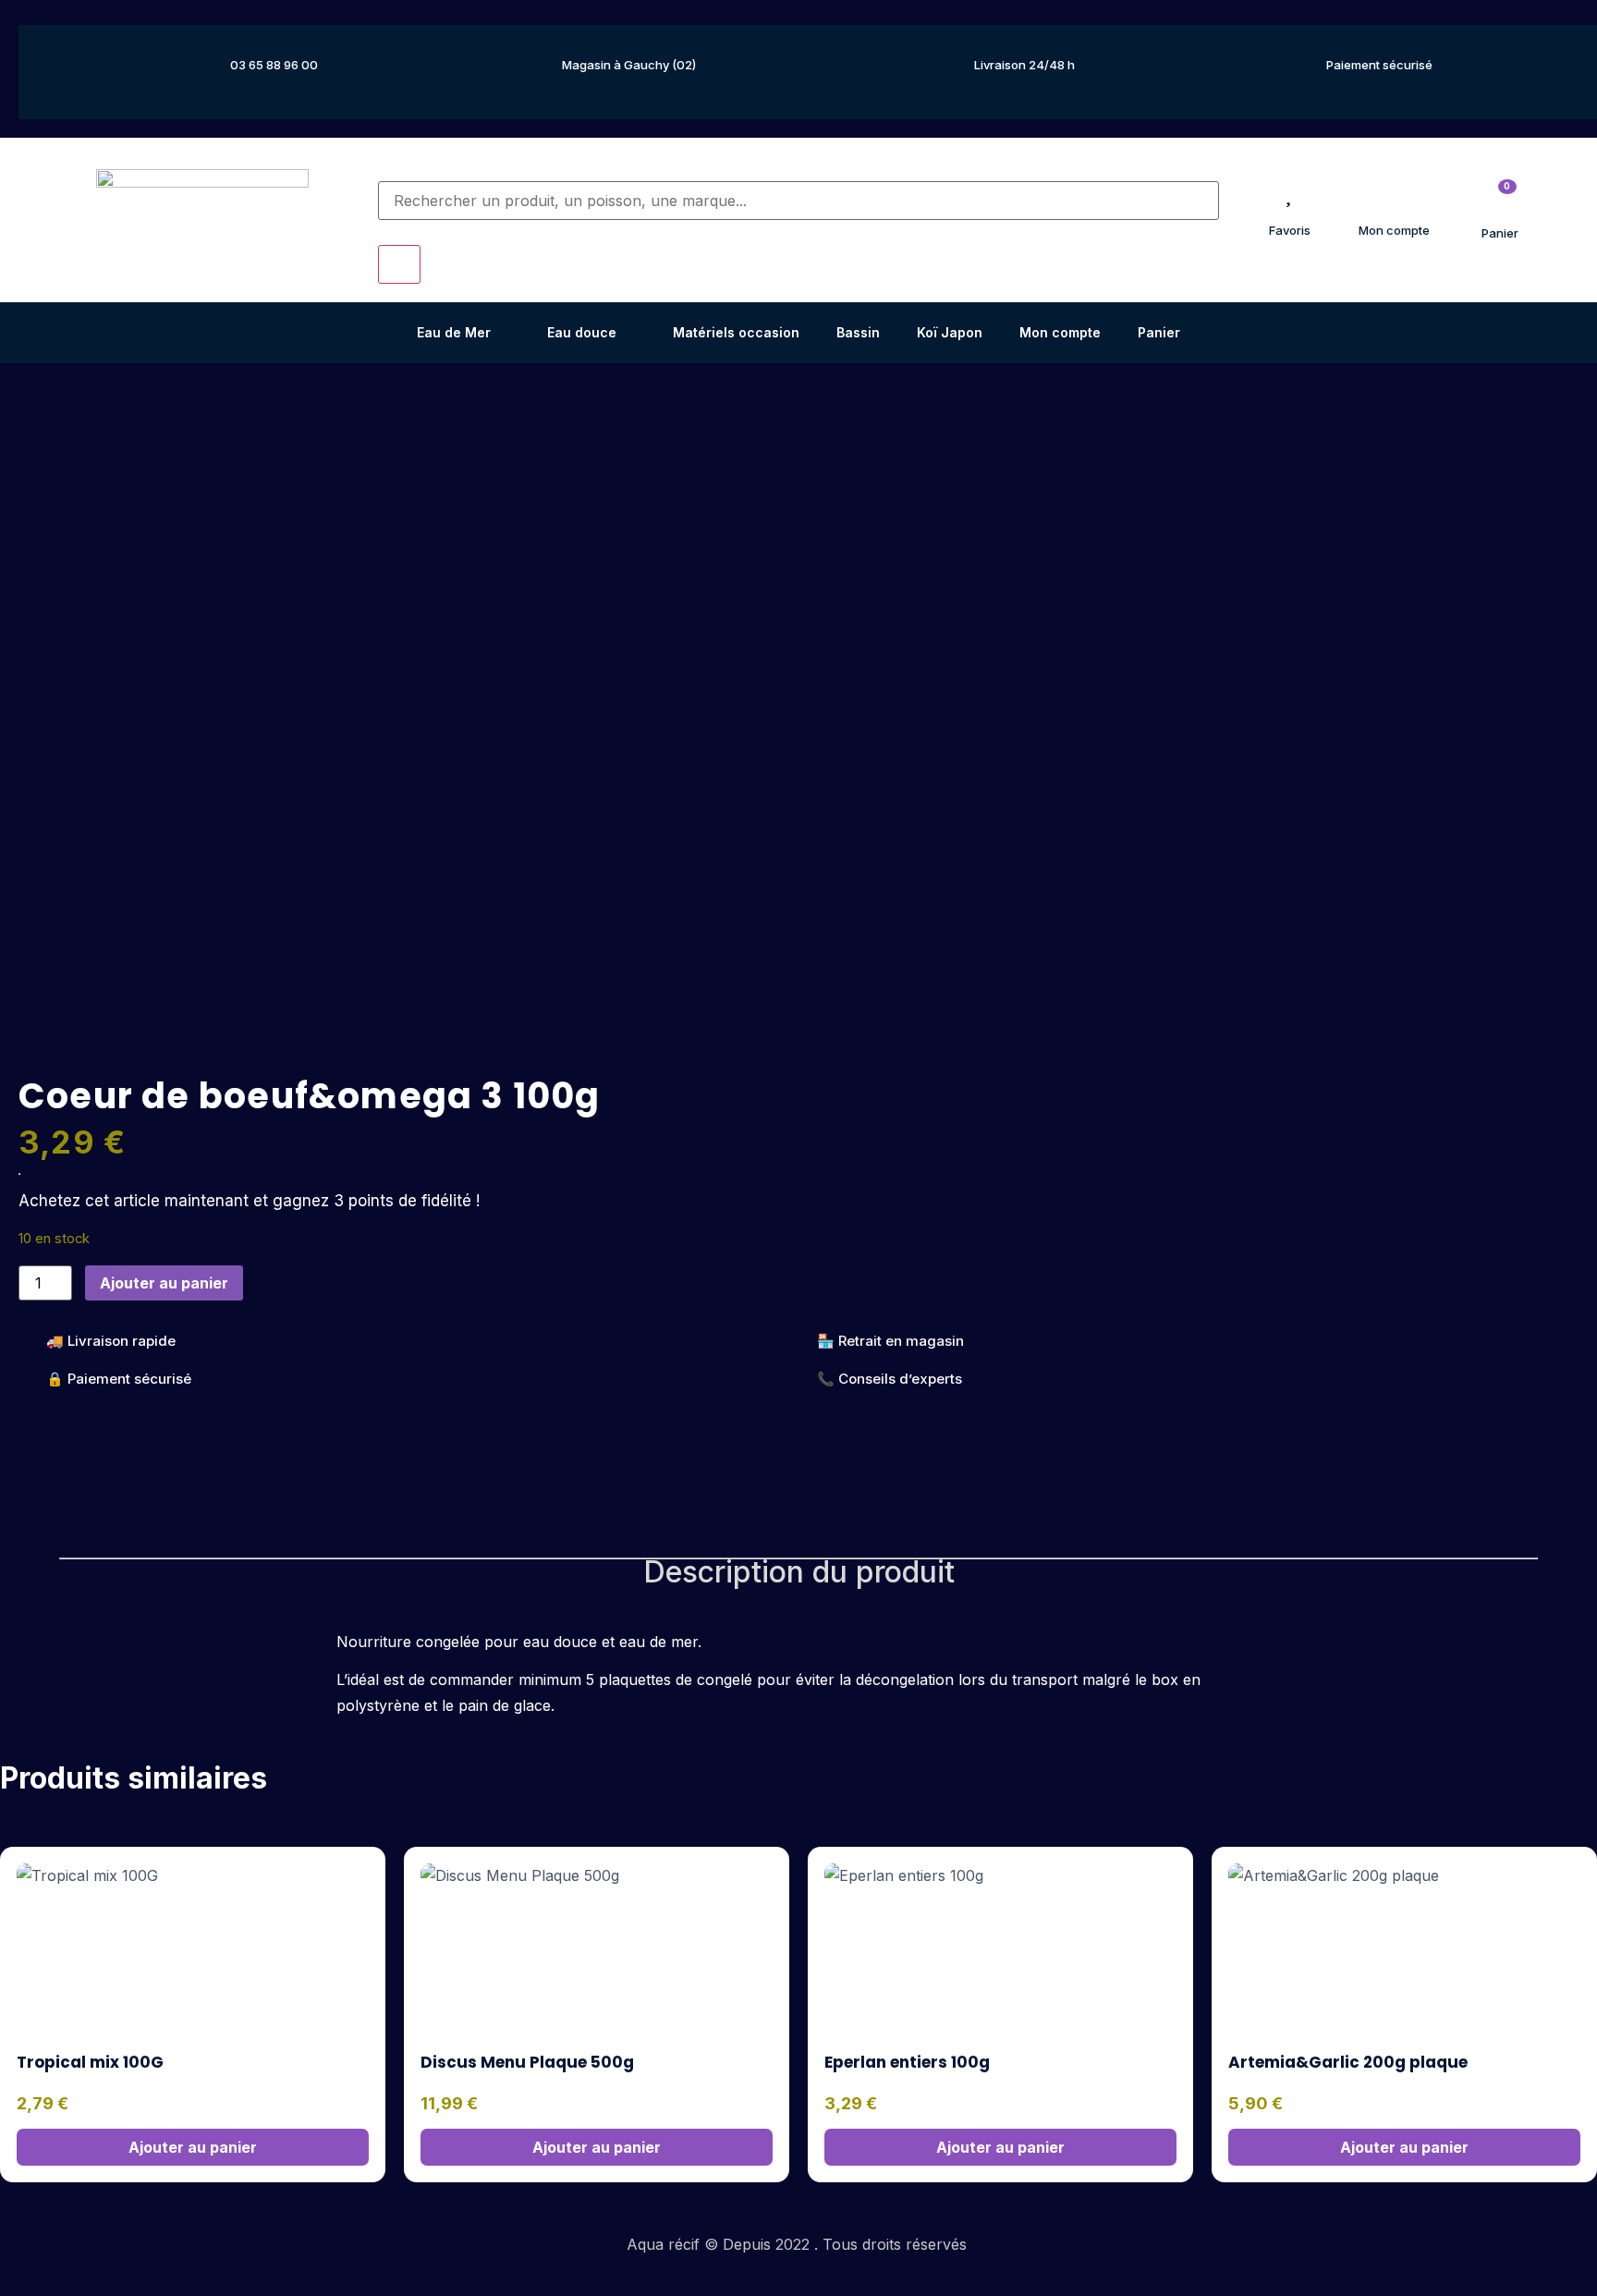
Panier (1159, 332)
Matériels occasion (736, 332)
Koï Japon (950, 332)
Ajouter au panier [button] (193, 2147)
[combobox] (799, 201)
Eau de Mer (454, 332)
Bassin (858, 332)
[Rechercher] (384, 170)
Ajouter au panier (164, 1283)
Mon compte (1060, 332)
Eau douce (582, 332)
